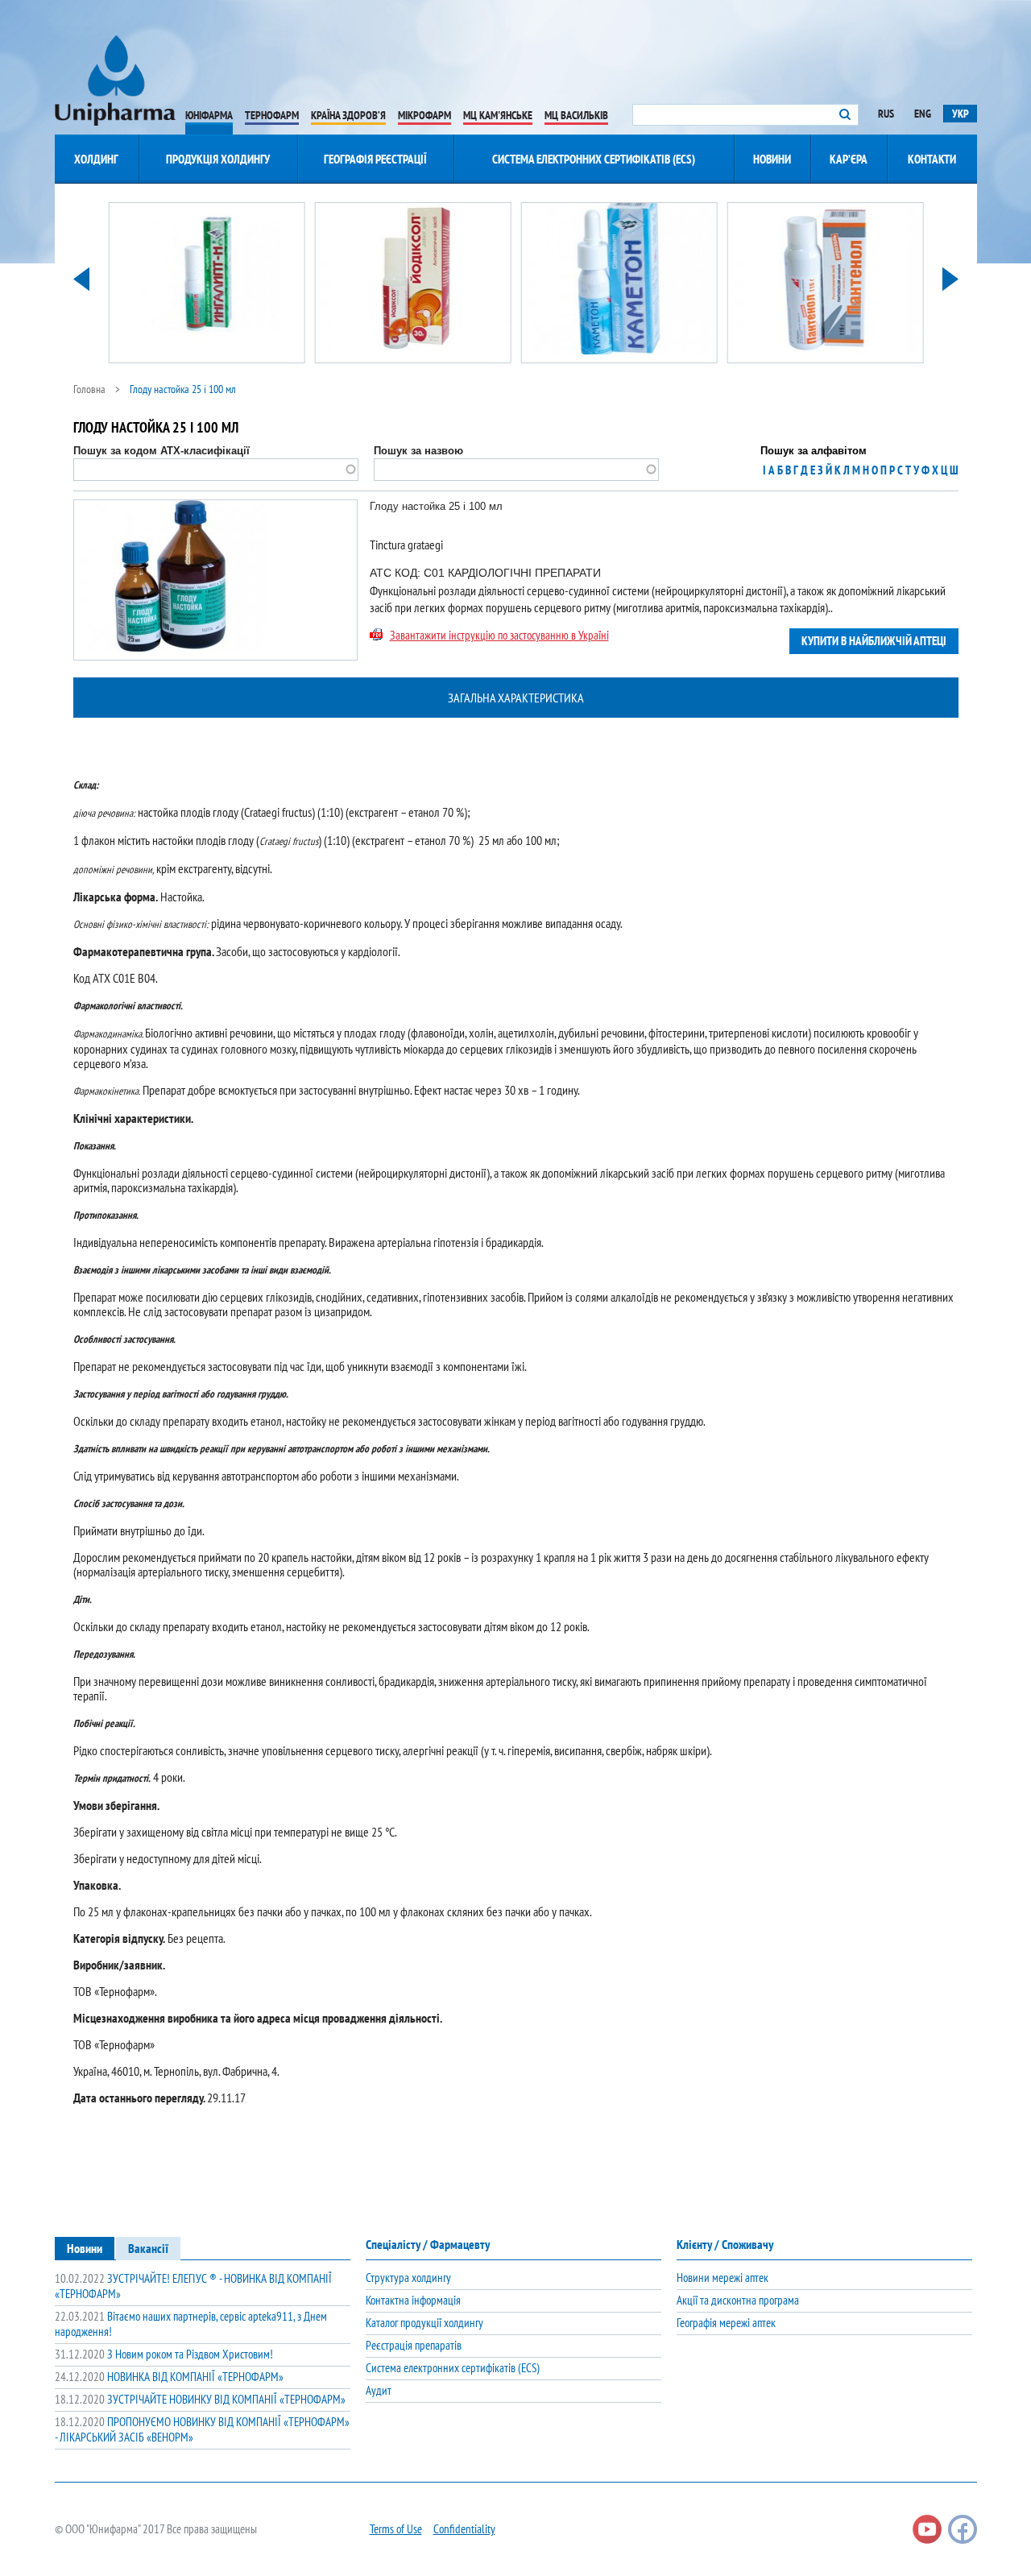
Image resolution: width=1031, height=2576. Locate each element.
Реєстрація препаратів (414, 2345)
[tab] (516, 698)
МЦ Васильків (576, 115)
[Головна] (115, 81)
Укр (961, 114)
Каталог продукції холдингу (424, 2323)
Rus (886, 114)
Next (950, 279)
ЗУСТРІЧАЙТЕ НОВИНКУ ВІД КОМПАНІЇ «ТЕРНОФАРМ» (200, 2399)
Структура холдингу (408, 2278)
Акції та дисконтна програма (738, 2300)
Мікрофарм (424, 115)
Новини (772, 159)
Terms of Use (396, 2529)
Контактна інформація (413, 2300)
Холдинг (96, 159)
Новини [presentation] (85, 2248)
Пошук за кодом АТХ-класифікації (161, 451)
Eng (923, 114)
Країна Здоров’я (348, 115)
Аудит (379, 2390)
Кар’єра (849, 159)
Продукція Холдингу (218, 159)
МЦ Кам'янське (498, 115)
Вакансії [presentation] (148, 2248)
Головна (89, 389)
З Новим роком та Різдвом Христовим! (164, 2354)
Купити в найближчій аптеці (874, 641)
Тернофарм (272, 115)
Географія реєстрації (375, 159)
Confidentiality (464, 2529)
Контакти (932, 159)
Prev (81, 279)
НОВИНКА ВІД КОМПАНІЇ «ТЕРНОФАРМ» (169, 2377)
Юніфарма (209, 115)
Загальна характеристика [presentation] (516, 698)
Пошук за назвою (418, 451)
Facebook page (963, 2529)
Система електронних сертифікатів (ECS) (594, 159)
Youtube (927, 2529)
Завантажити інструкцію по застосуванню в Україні (499, 635)
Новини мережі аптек (723, 2278)
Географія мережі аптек (726, 2323)
